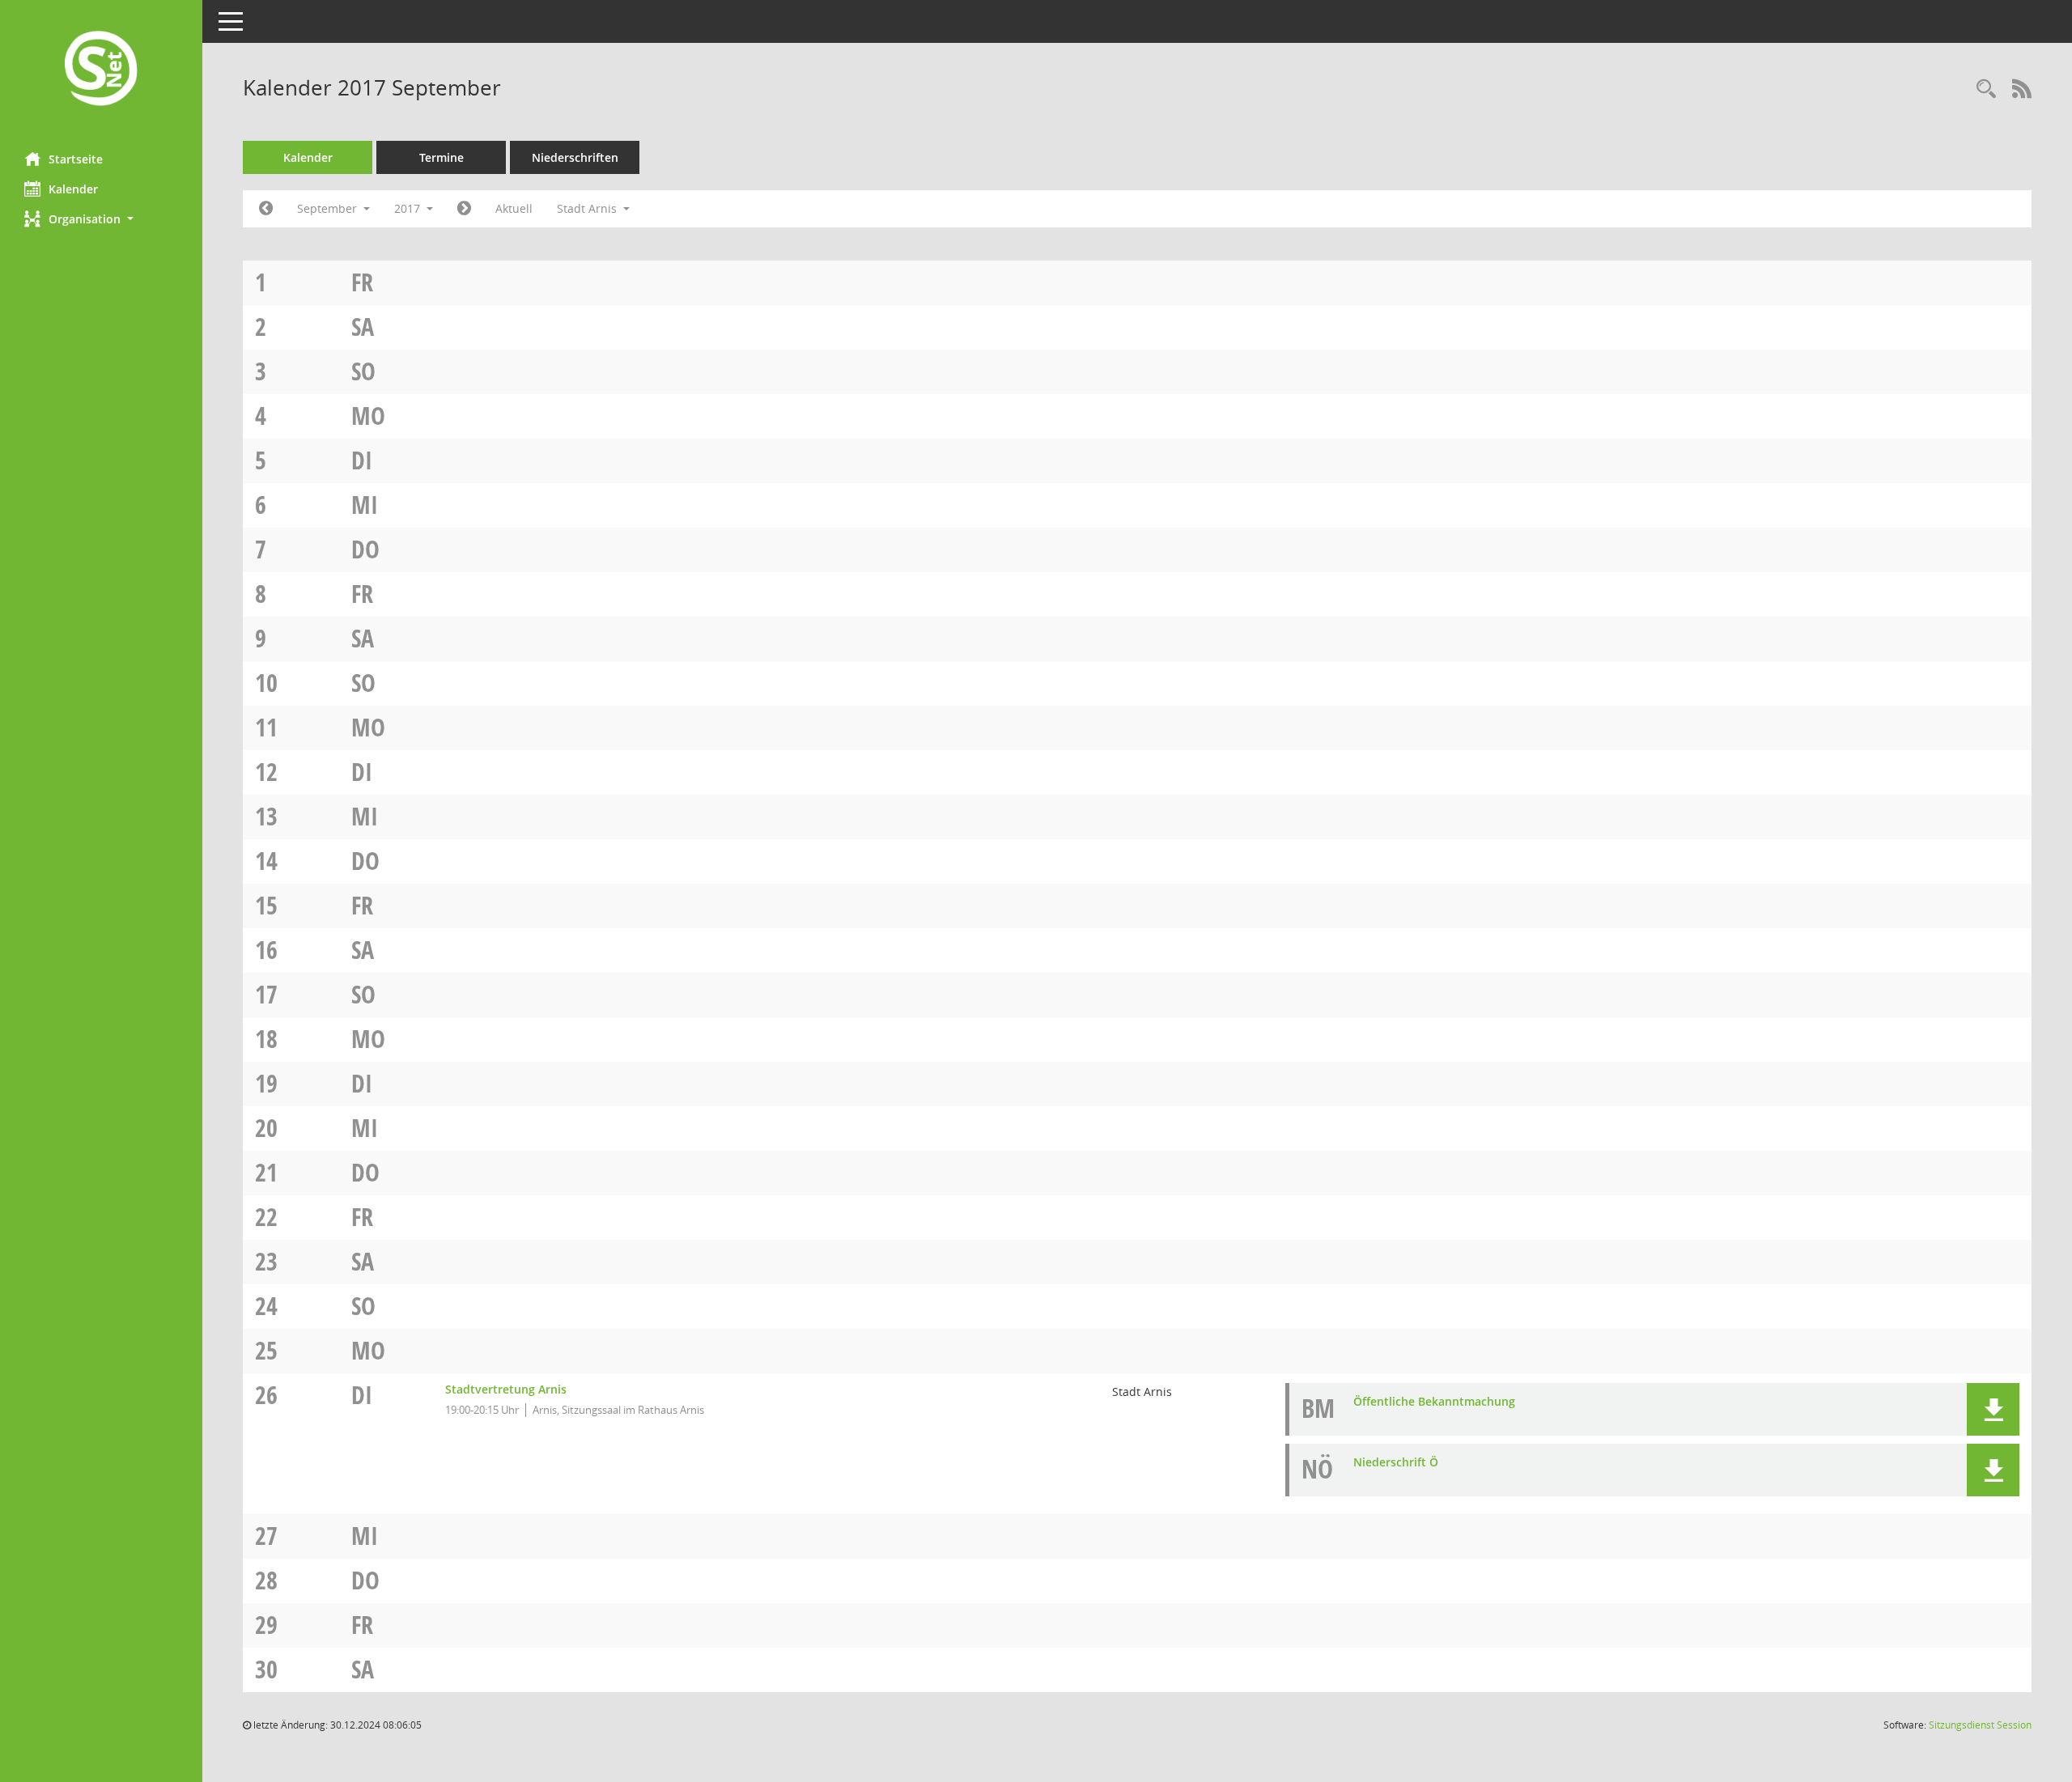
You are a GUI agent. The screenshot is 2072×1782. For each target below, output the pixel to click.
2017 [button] (409, 208)
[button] (101, 219)
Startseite (76, 159)
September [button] (329, 208)
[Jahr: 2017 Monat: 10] (464, 209)
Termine (442, 157)
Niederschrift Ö (1396, 1462)
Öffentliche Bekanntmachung (1434, 1401)
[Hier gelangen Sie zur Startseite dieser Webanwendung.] (101, 70)
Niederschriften (575, 157)
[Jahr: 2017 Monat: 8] (266, 209)
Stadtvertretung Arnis (506, 1389)
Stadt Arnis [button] (588, 208)
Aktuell (514, 208)
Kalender (73, 189)
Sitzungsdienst (1980, 1725)
